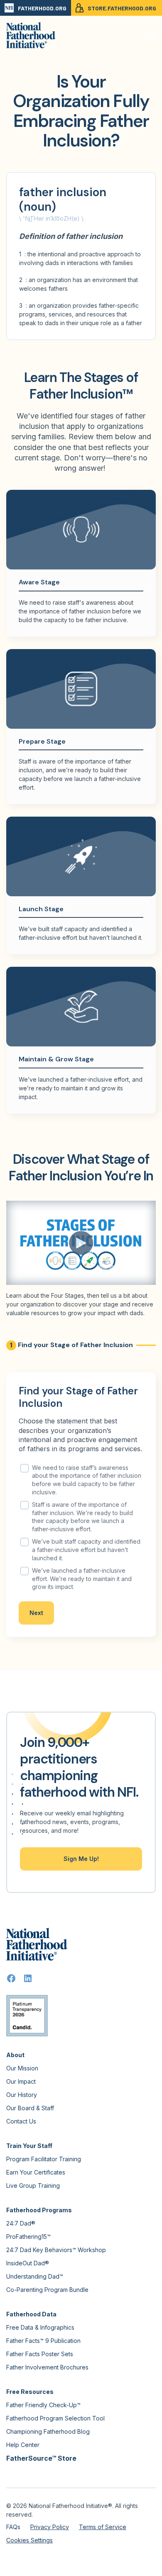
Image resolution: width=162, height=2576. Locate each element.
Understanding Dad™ (35, 2276)
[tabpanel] (81, 1505)
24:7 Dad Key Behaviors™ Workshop (56, 2250)
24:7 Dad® (21, 2223)
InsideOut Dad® (28, 2263)
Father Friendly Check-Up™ (43, 2405)
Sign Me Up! (81, 1859)
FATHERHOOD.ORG (42, 8)
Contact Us (21, 2121)
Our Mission (22, 2068)
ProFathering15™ (28, 2237)
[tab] (70, 1345)
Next (36, 1613)
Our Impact (21, 2081)
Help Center (23, 2445)
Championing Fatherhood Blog (48, 2431)
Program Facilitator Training (44, 2159)
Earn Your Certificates (36, 2172)
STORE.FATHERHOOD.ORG (122, 8)
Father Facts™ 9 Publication (43, 2341)
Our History (22, 2095)
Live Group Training (33, 2186)
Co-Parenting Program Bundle (47, 2290)
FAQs (13, 2527)
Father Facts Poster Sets (40, 2354)
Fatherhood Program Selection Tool (55, 2418)
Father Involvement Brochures (47, 2367)
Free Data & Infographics (40, 2327)
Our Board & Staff (30, 2108)
